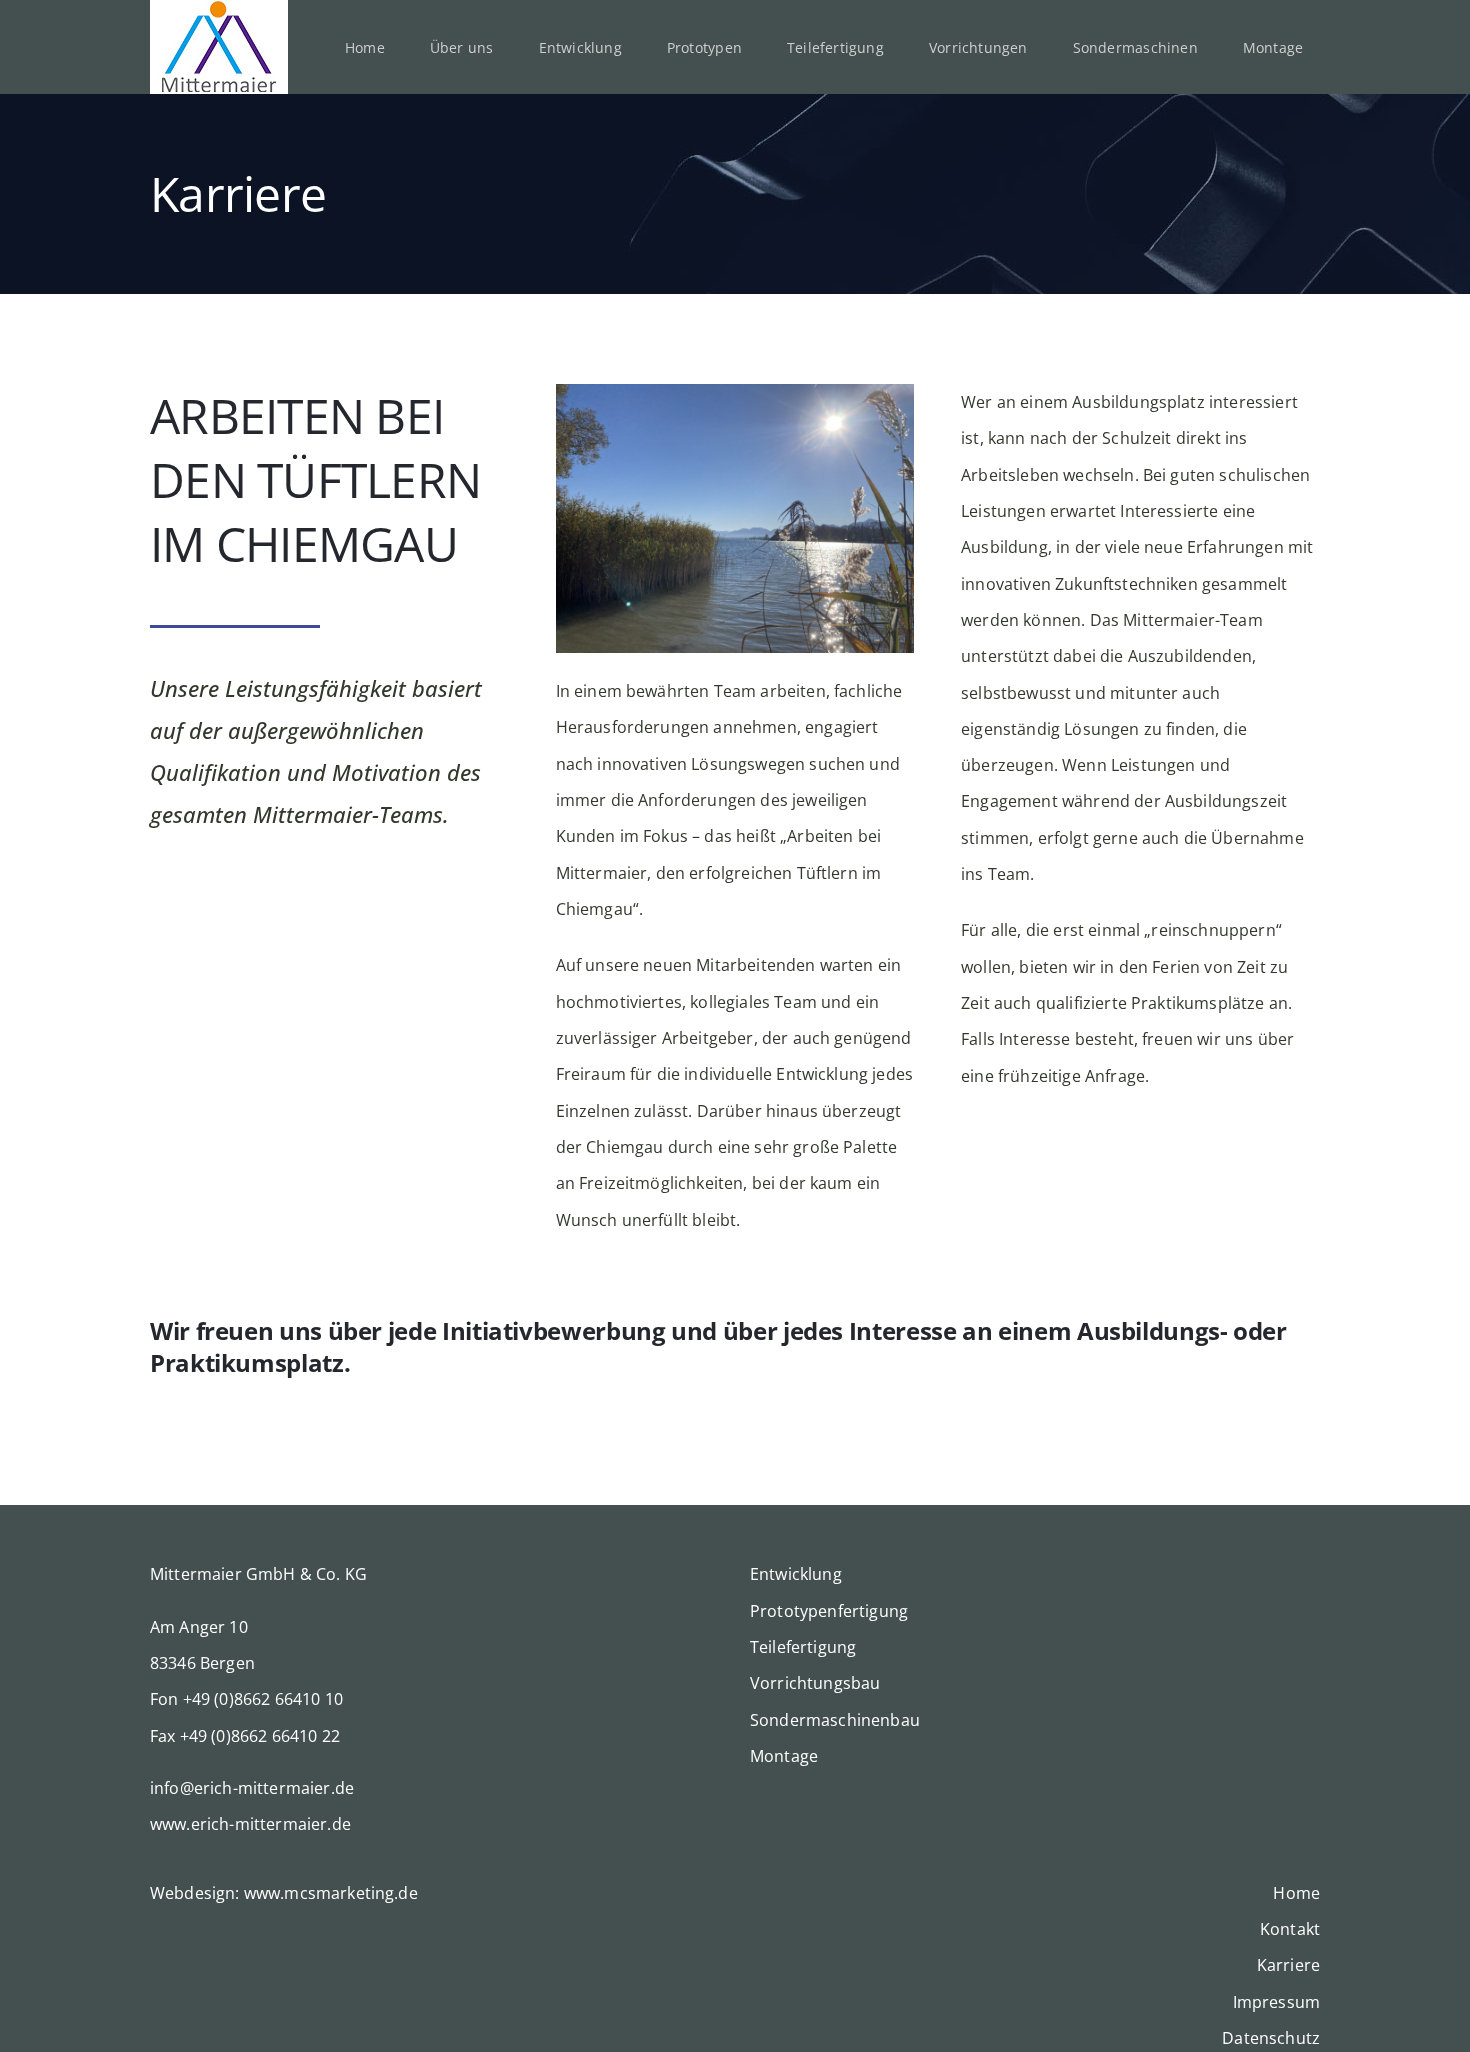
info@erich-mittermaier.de (252, 1788)
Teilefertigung (803, 1647)
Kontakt (1290, 1929)
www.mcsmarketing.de (331, 1893)
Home (1296, 1893)
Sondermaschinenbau (835, 1720)
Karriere (1288, 1965)
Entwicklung (796, 1574)
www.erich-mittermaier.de (250, 1824)
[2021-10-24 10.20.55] (735, 392)
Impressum (1276, 2002)
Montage (784, 1756)
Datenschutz (1271, 2038)
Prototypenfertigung (829, 1611)
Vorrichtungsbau (815, 1683)
